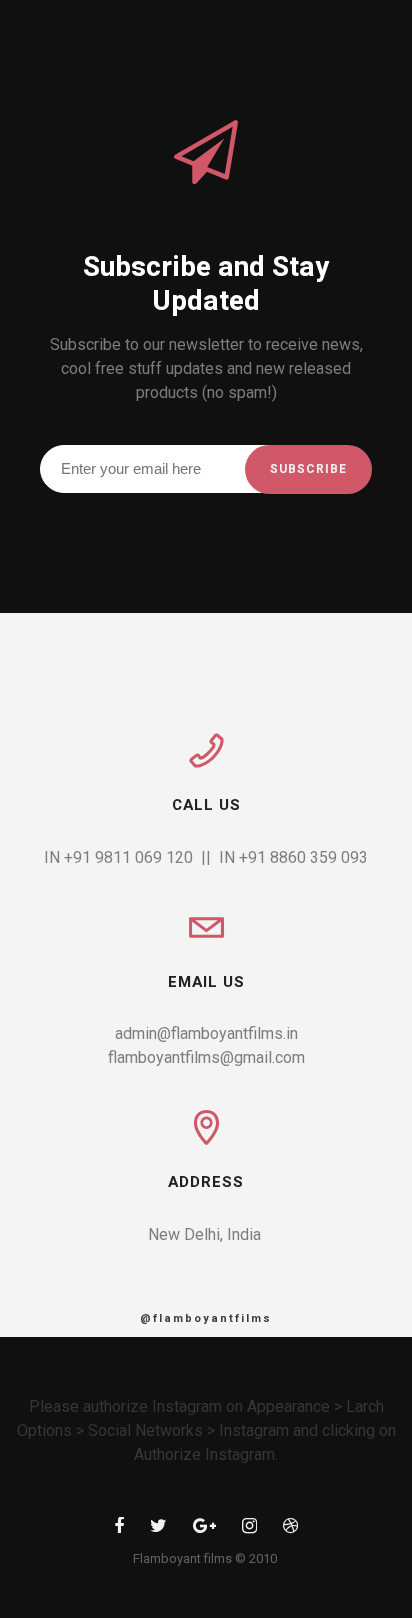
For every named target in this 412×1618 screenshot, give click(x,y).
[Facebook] (119, 1529)
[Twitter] (158, 1529)
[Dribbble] (290, 1529)
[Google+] (204, 1529)
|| (206, 857)
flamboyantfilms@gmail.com (206, 1057)
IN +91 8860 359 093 (293, 857)
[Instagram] (249, 1529)
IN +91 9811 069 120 (118, 857)
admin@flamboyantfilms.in (206, 1033)
